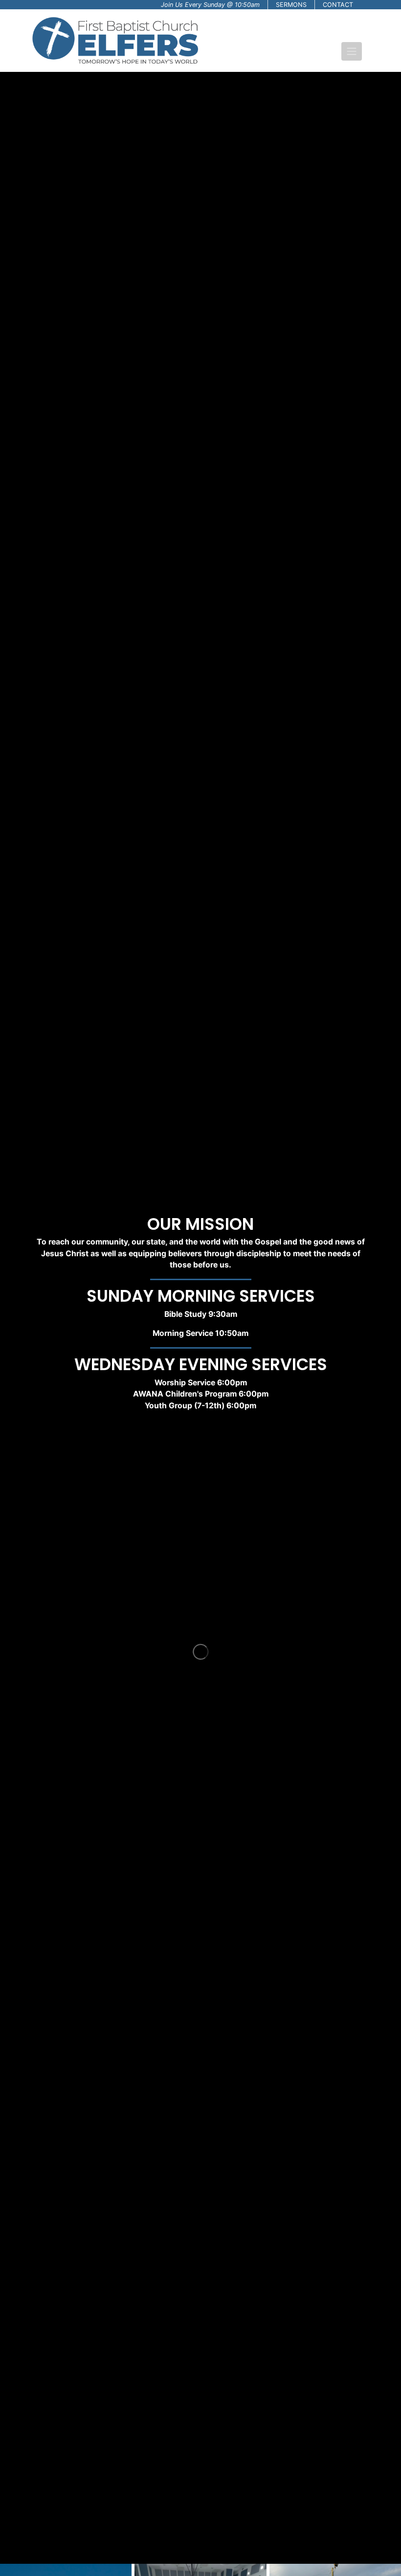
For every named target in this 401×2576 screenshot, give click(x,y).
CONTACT (338, 5)
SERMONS (291, 5)
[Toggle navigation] (352, 51)
